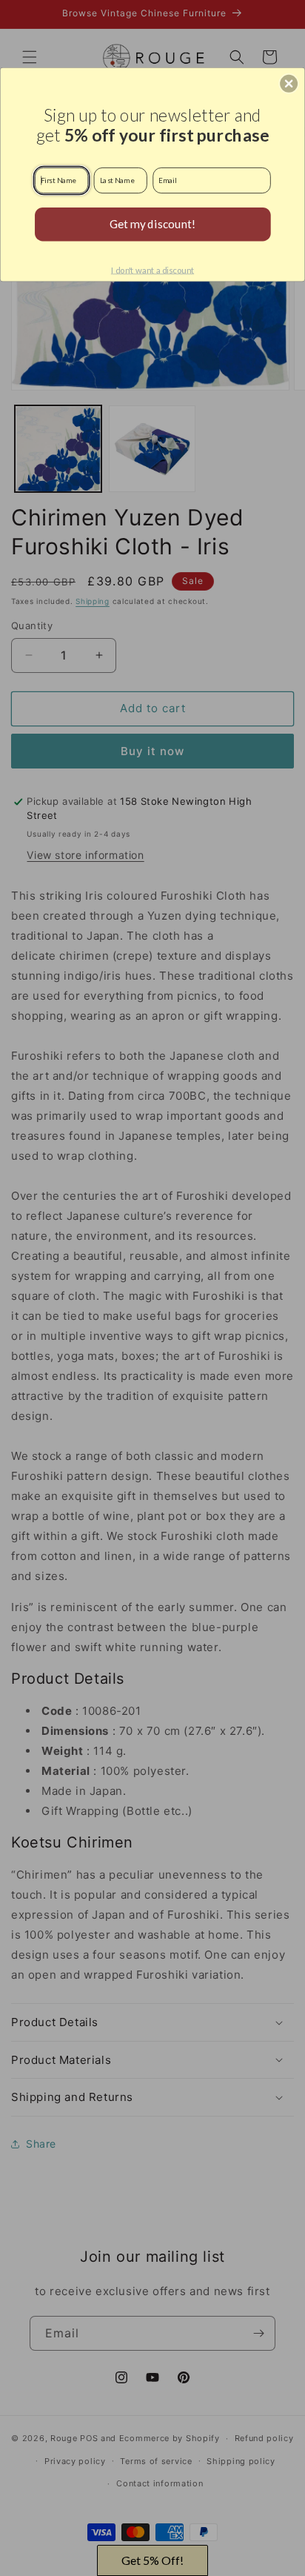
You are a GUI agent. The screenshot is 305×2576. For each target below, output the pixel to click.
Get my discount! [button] (153, 223)
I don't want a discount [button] (152, 270)
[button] (289, 83)
